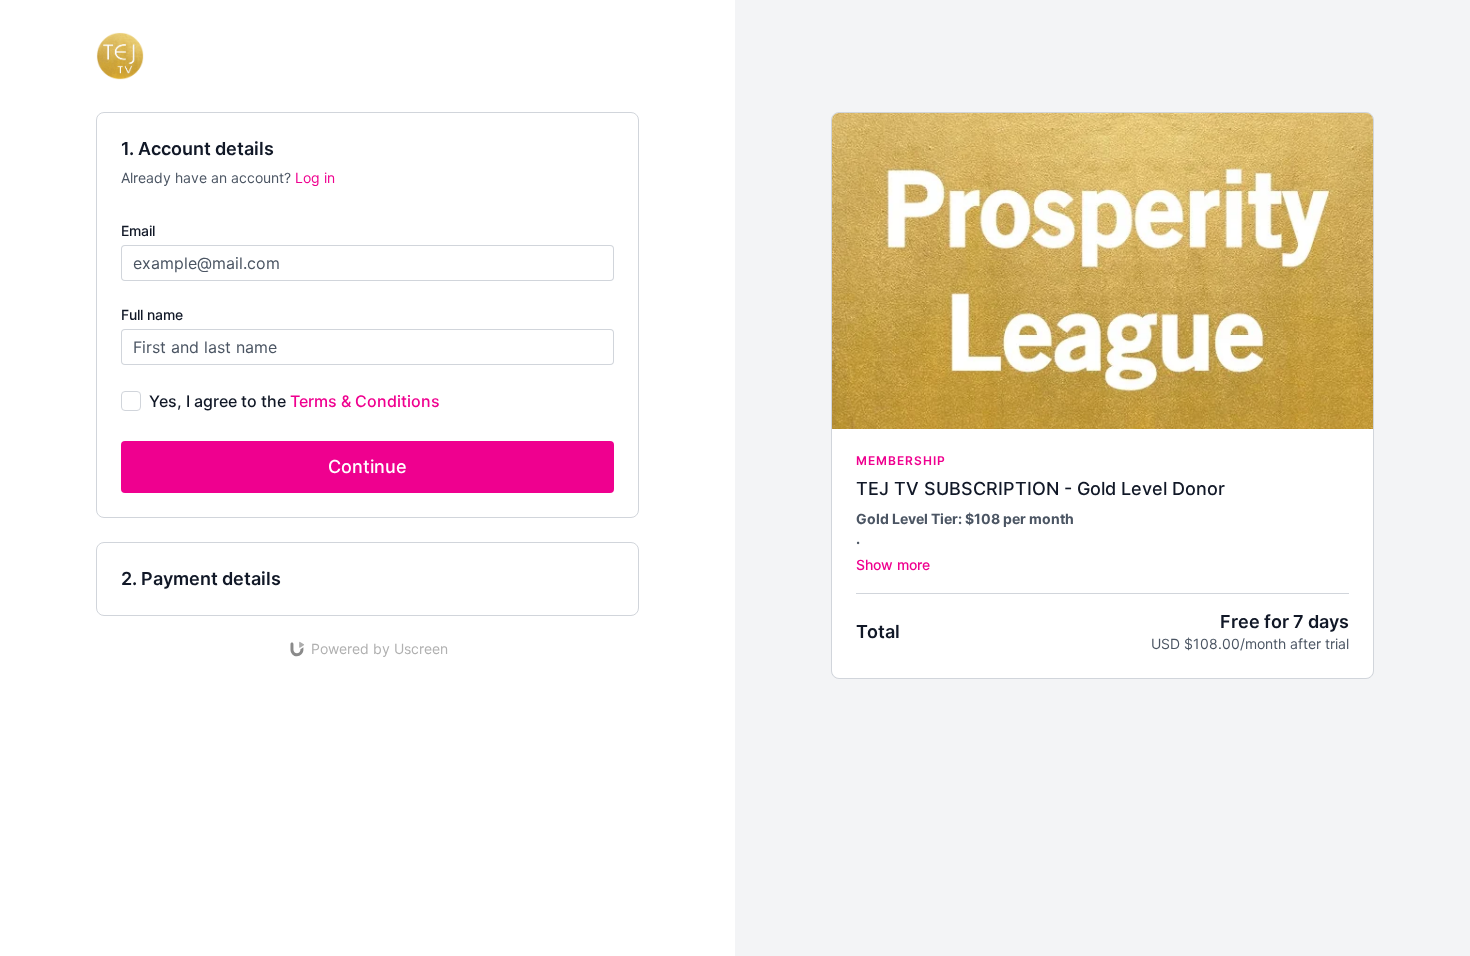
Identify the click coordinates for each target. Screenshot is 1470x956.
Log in (315, 177)
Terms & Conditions (365, 401)
